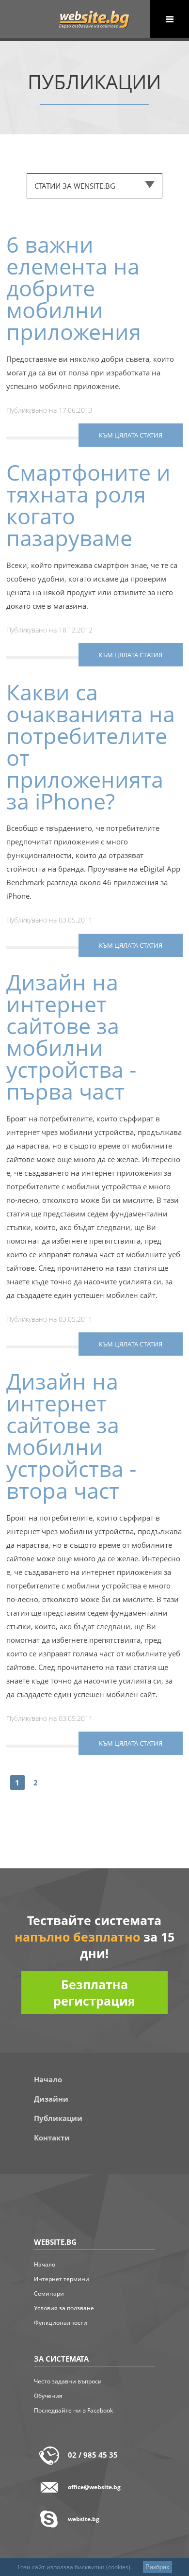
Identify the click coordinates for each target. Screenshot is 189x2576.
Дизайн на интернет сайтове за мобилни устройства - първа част (71, 1037)
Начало (48, 2079)
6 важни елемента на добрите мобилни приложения (74, 288)
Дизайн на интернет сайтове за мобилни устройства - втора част (71, 1436)
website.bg (84, 2519)
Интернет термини (62, 2279)
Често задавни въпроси (68, 2381)
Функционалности (61, 2323)
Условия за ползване (64, 2308)
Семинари (49, 2293)
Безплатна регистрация (94, 1993)
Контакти (52, 2138)
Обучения (48, 2396)
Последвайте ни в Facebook (73, 2410)
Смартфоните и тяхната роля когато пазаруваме (88, 505)
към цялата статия (131, 435)
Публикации (58, 2118)
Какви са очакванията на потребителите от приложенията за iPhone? (91, 746)
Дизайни (51, 2099)
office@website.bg (94, 2487)
